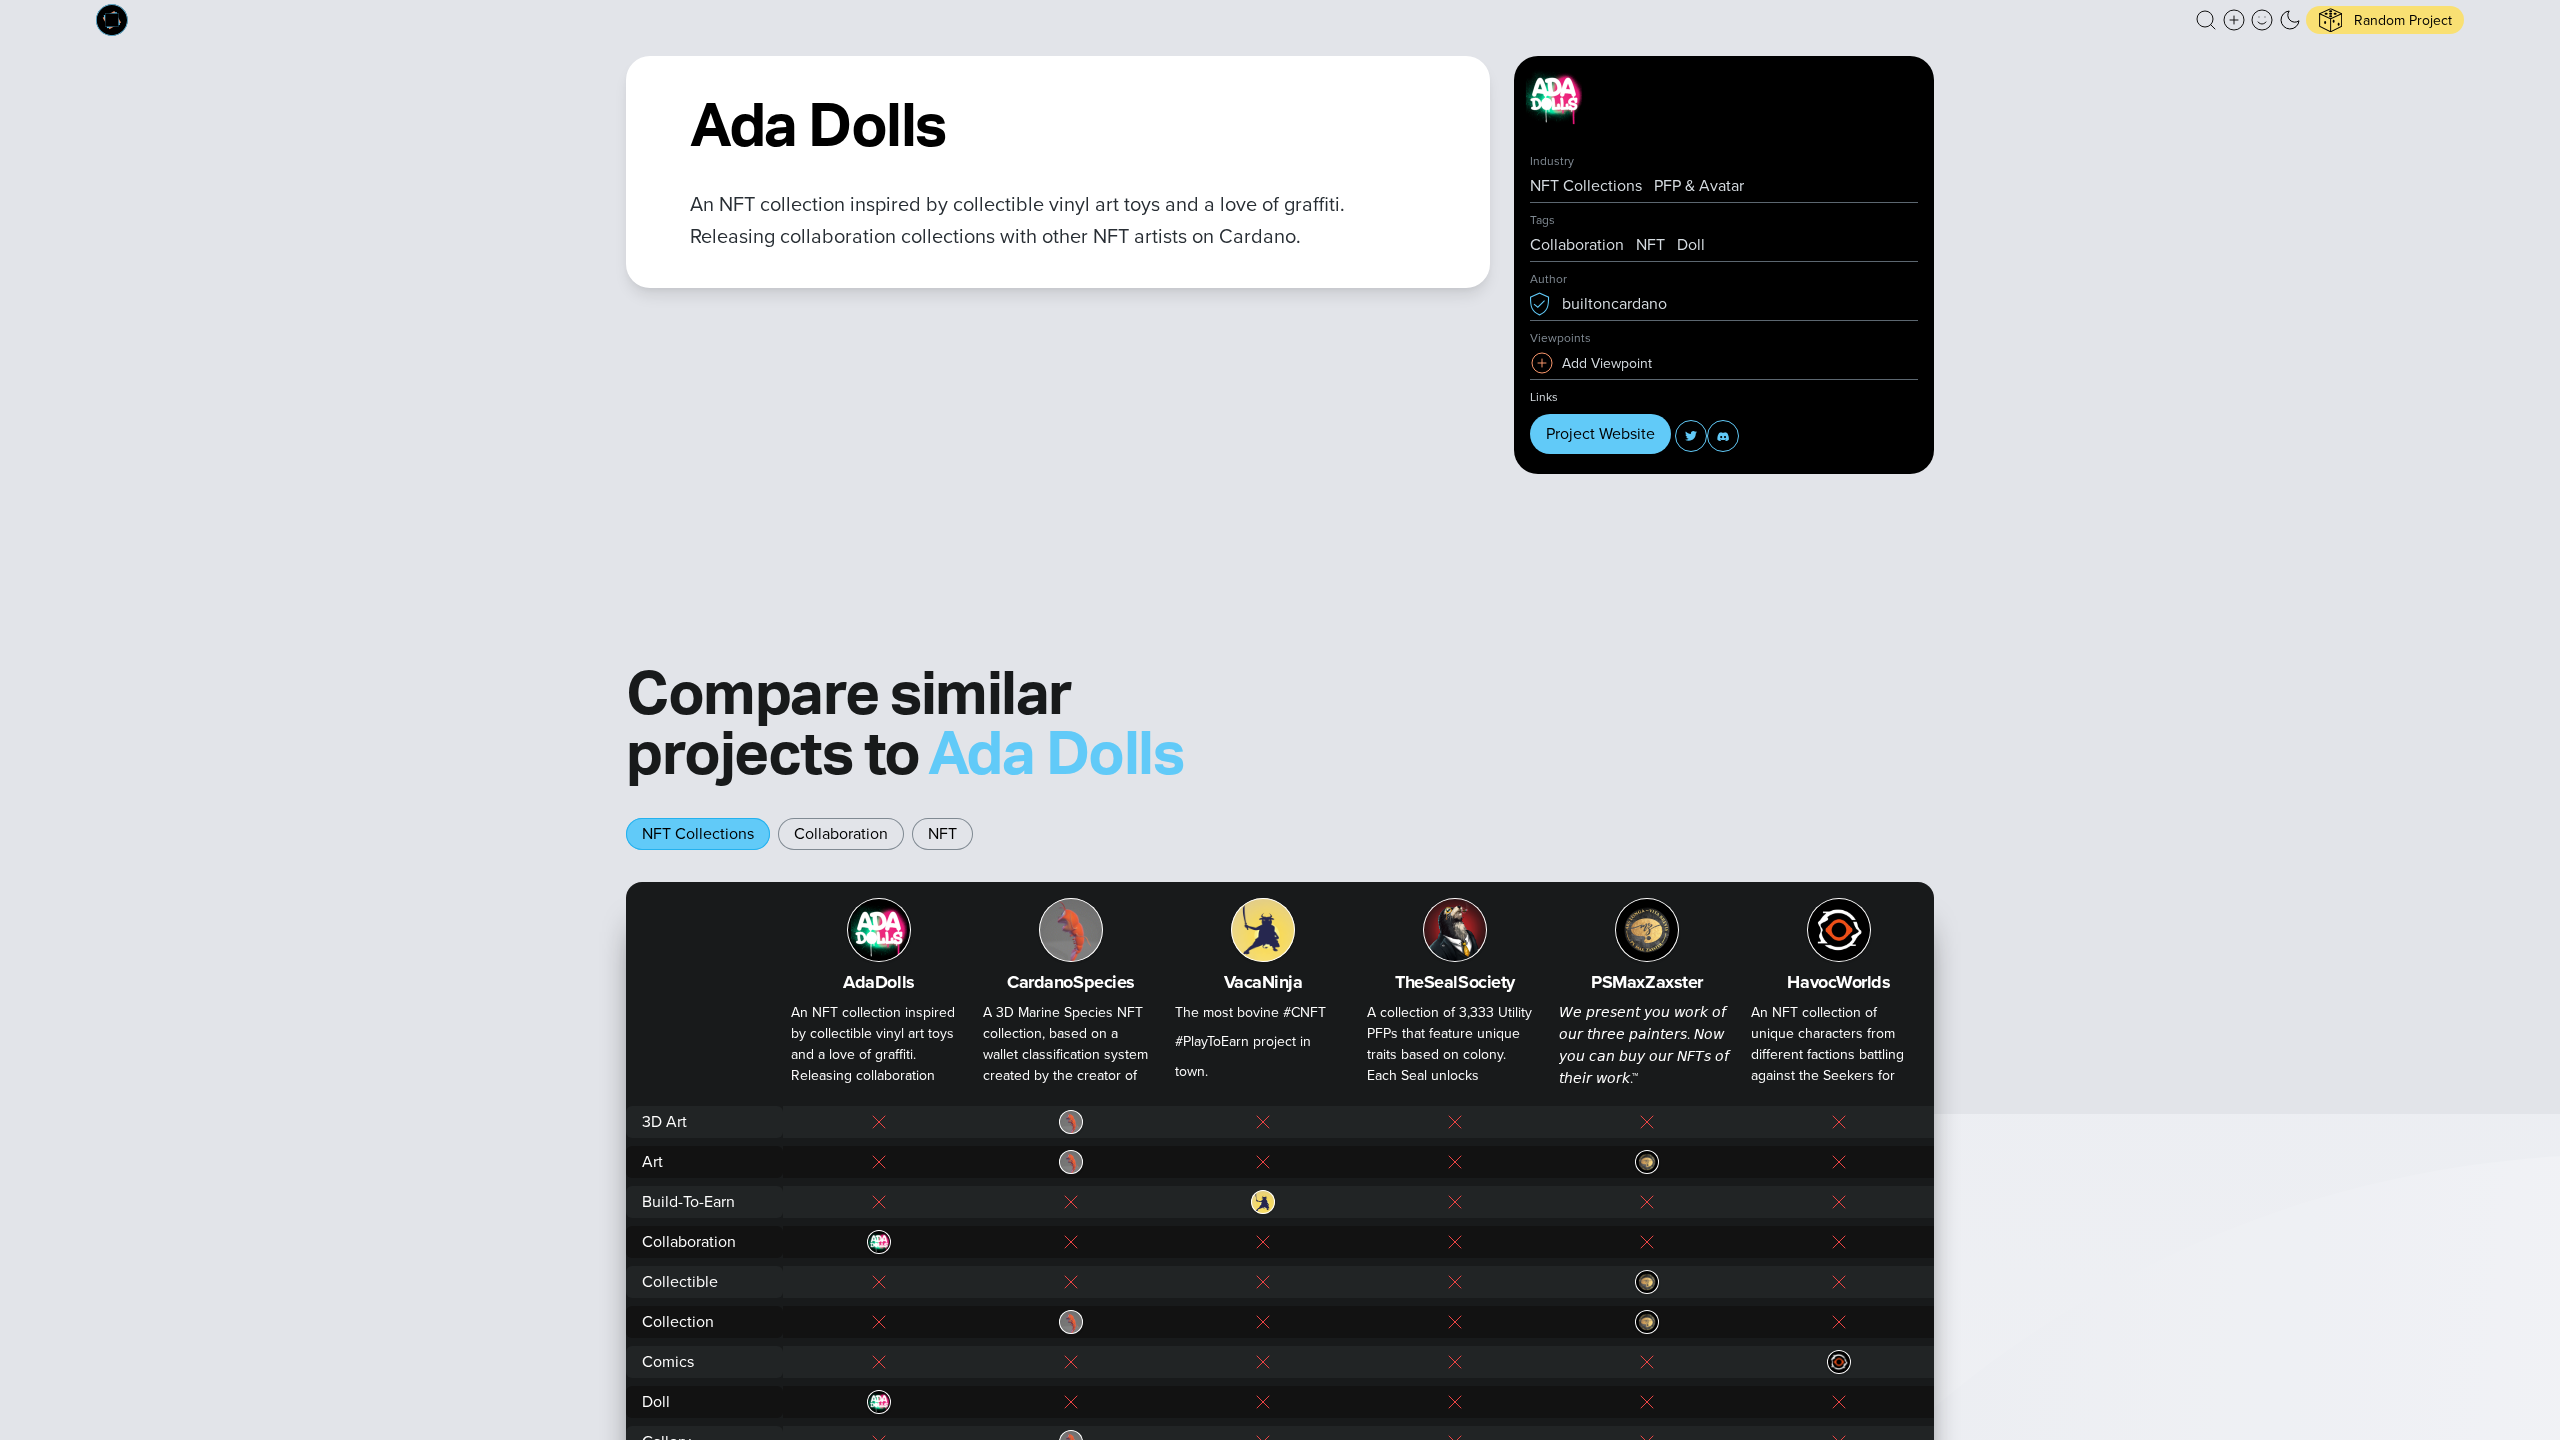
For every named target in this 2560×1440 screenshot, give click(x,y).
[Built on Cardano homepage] (112, 20)
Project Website (1600, 433)
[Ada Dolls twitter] (1691, 436)
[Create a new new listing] (2234, 20)
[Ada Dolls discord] (1723, 436)
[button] (2206, 20)
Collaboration (841, 833)
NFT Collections (698, 833)
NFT (942, 833)
